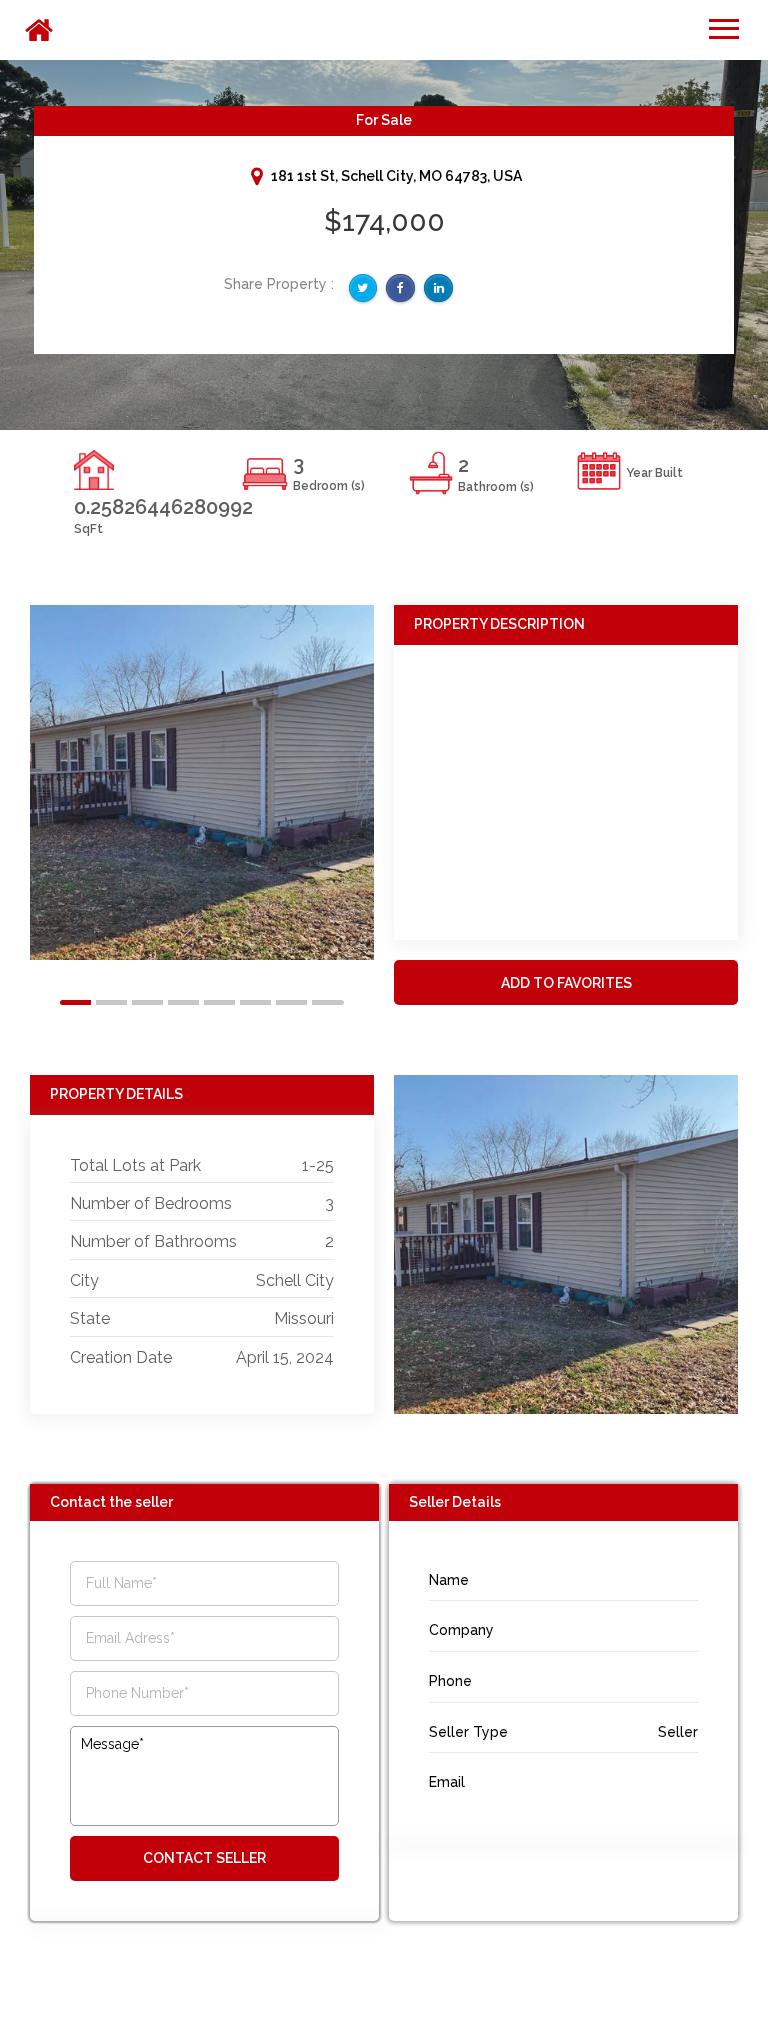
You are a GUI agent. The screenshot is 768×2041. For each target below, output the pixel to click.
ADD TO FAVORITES (566, 983)
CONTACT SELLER (204, 1858)
